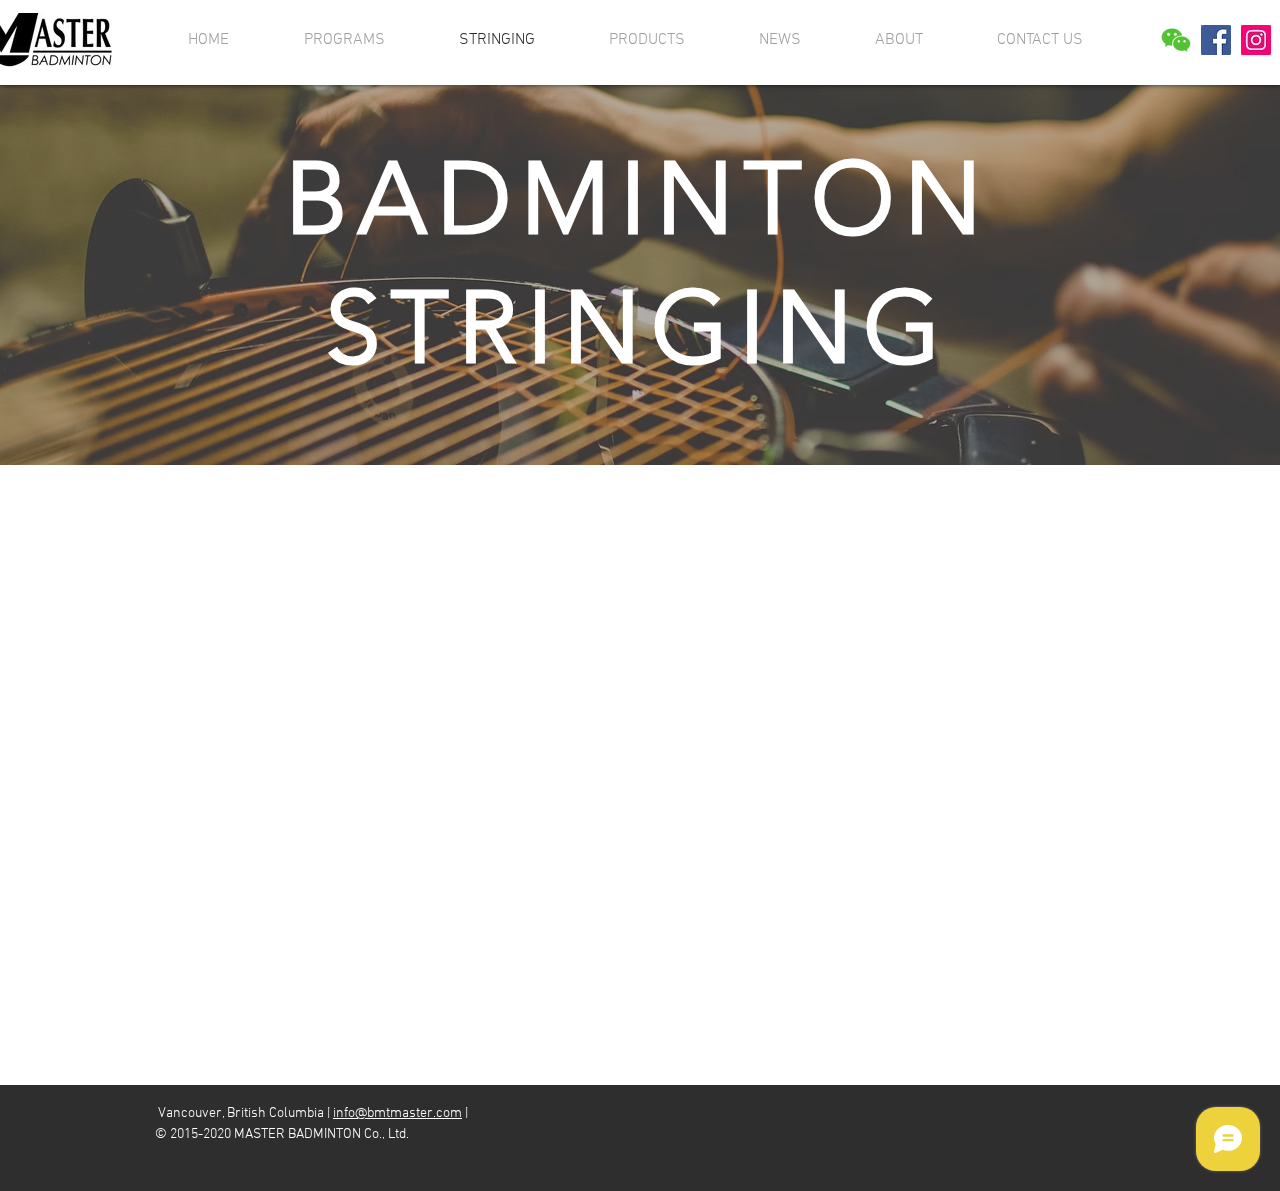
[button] (1176, 40)
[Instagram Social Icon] (1256, 40)
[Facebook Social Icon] (1216, 40)
